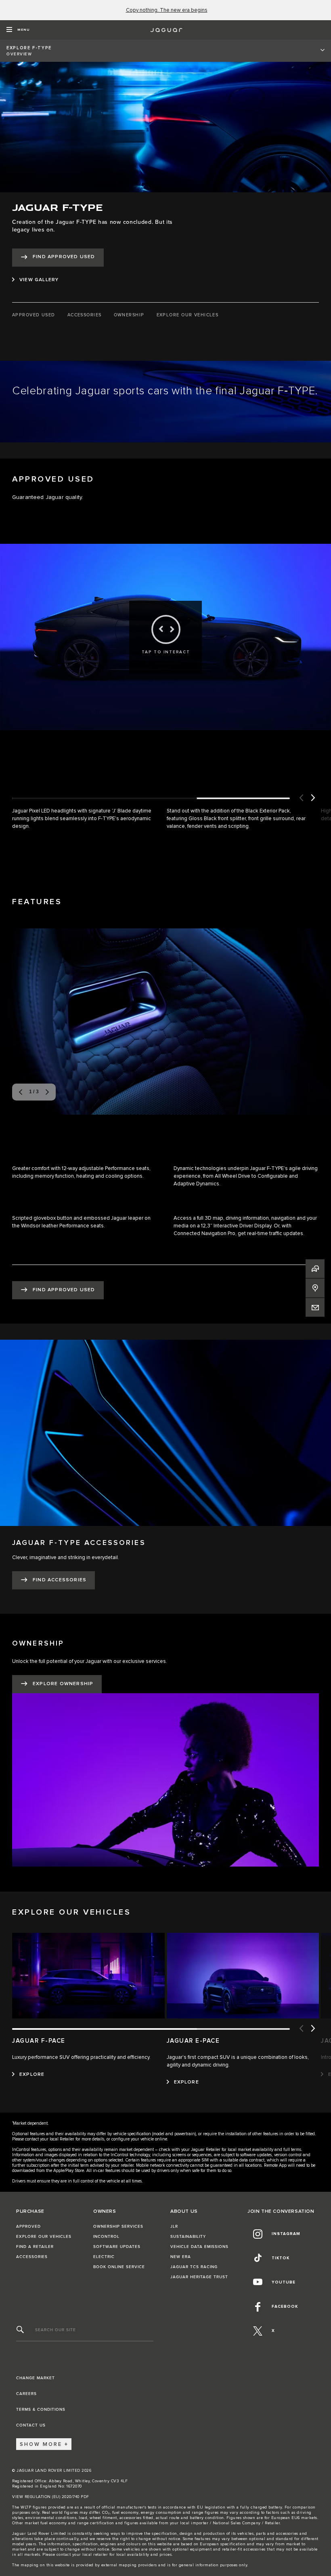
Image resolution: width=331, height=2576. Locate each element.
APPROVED (28, 2227)
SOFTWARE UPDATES (117, 2247)
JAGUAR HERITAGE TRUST (199, 2277)
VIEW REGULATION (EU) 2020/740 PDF (51, 2497)
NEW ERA (181, 2257)
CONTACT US (31, 2425)
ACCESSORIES (32, 2257)
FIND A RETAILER (35, 2247)
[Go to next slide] (313, 798)
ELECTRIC (104, 2257)
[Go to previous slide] (301, 798)
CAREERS (26, 2394)
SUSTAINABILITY (188, 2237)
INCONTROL (106, 2237)
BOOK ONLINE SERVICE (119, 2267)
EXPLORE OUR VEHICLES (44, 2237)
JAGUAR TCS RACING (194, 2267)
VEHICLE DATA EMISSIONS (199, 2247)
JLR (174, 2227)
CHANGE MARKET (36, 2378)
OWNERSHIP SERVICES (118, 2227)
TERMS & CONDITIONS (41, 2410)
